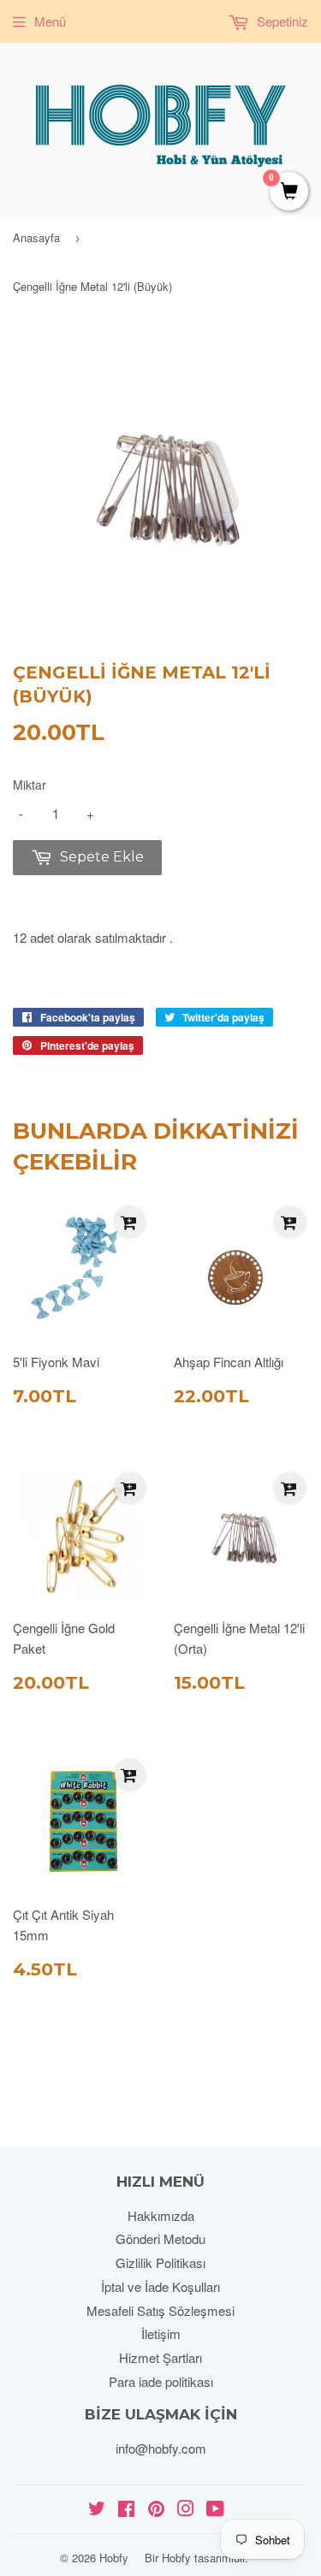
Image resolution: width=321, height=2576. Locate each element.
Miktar (30, 785)
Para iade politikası (161, 2381)
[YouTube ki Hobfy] (215, 2510)
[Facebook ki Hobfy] (126, 2510)
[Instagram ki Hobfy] (186, 2510)
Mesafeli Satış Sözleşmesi (160, 2310)
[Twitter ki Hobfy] (97, 2510)
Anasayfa (36, 237)
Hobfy (114, 2558)
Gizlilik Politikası (160, 2262)
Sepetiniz (281, 21)
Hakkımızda (161, 2215)
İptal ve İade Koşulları (160, 2286)
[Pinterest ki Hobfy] (156, 2510)
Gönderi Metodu (160, 2238)
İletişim (161, 2333)
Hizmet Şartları (160, 2357)
